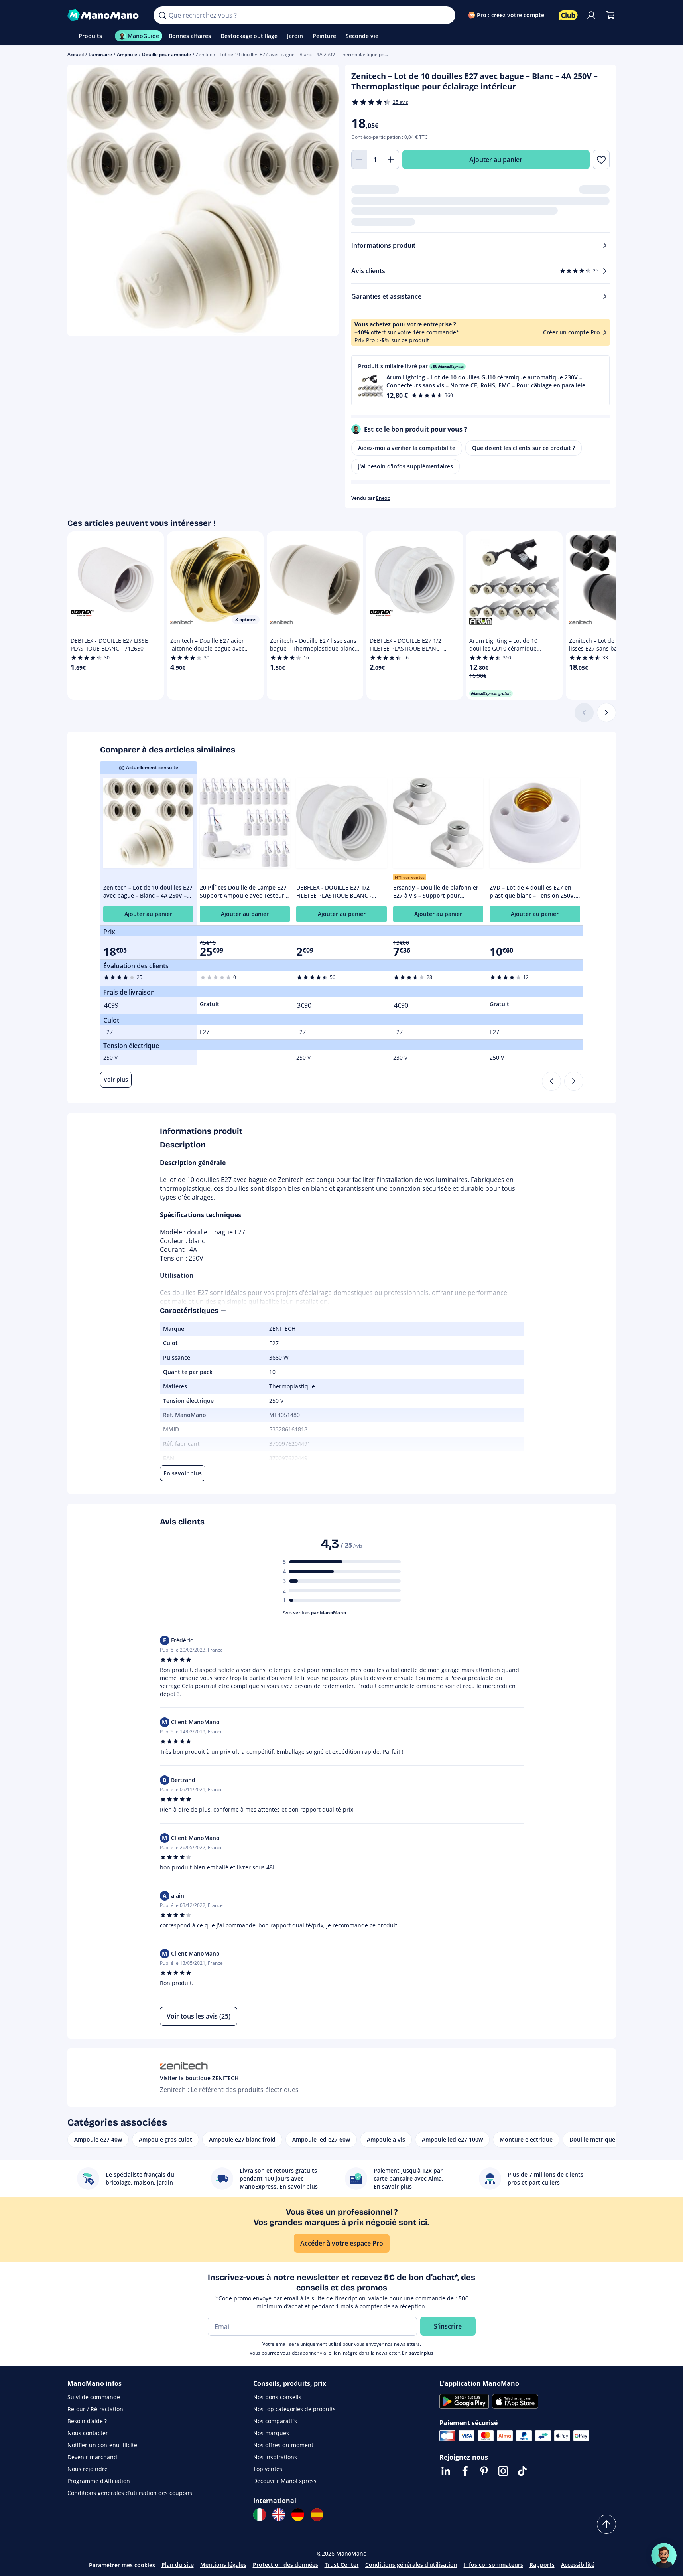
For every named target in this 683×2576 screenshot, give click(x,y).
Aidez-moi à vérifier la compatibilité (407, 448)
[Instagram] (503, 2471)
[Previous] (551, 1081)
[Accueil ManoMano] (104, 15)
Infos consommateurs (493, 2565)
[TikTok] (522, 2471)
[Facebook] (465, 2471)
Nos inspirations (275, 2457)
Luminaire (100, 54)
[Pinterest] (484, 2471)
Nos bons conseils (277, 2397)
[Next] (574, 1081)
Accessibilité (578, 2565)
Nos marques (271, 2433)
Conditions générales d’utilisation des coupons (130, 2493)
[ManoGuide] (664, 2556)
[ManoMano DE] (298, 2515)
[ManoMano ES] (317, 2515)
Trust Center (342, 2565)
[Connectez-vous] (591, 15)
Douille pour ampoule (166, 54)
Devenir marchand (92, 2457)
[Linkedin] (446, 2471)
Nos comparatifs (275, 2421)
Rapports (542, 2565)
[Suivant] (606, 713)
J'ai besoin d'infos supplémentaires (405, 466)
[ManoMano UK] (279, 2515)
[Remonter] (606, 2524)
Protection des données (285, 2565)
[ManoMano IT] (260, 2515)
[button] (480, 380)
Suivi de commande (94, 2397)
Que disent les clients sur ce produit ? (524, 448)
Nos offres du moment (283, 2445)
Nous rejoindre (88, 2469)
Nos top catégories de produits (294, 2409)
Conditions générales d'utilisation (411, 2565)
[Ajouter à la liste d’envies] (601, 160)
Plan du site (178, 2565)
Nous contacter (88, 2433)
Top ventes (268, 2469)
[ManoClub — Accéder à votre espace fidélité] (568, 15)
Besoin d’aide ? (87, 2421)
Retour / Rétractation (95, 2409)
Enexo (383, 498)
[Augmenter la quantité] (391, 160)
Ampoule (127, 54)
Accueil (76, 54)
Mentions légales (223, 2565)
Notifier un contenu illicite (102, 2445)
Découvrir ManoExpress (285, 2481)
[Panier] (610, 15)
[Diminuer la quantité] (359, 160)
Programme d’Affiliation (99, 2481)
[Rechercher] (162, 15)
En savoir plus (418, 2353)
